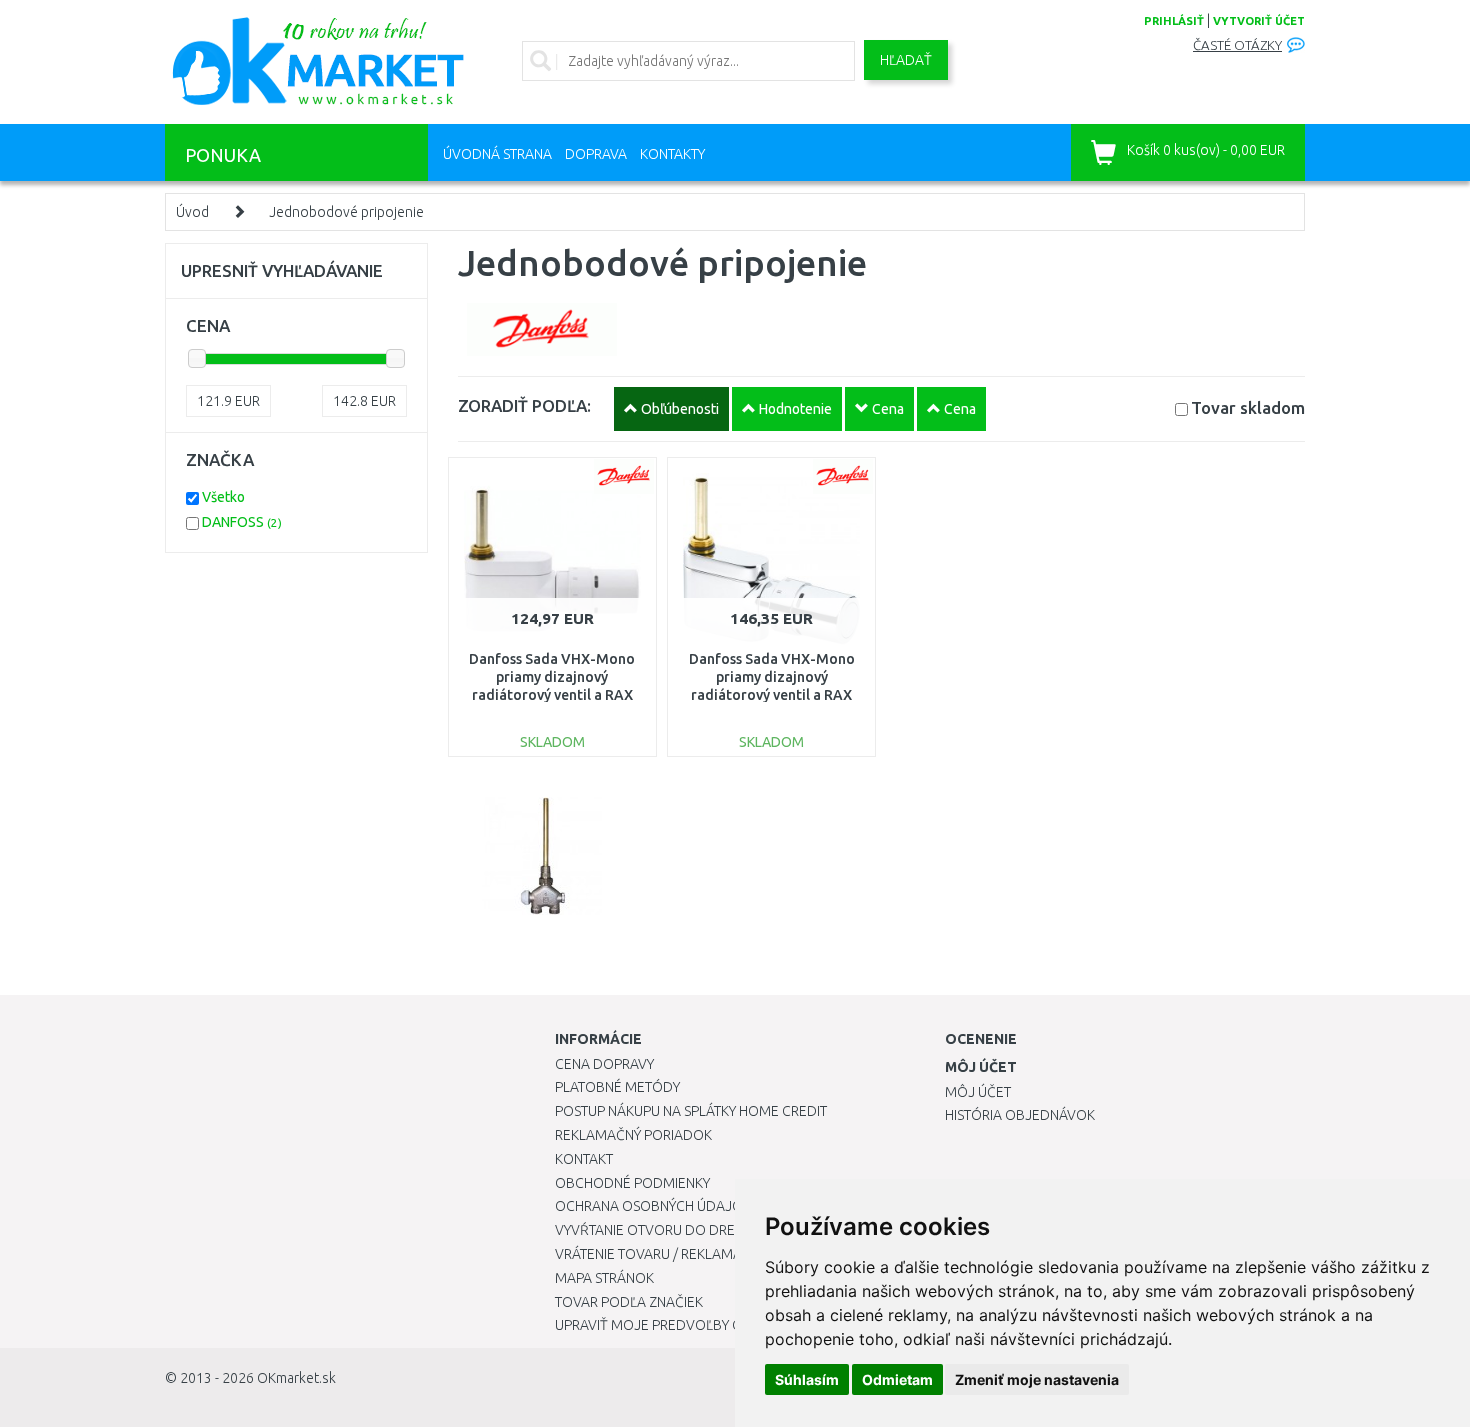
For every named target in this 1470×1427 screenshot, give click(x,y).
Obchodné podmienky (632, 1183)
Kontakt (584, 1159)
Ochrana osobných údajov (653, 1206)
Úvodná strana (497, 154)
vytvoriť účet (1259, 21)
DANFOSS (242, 522)
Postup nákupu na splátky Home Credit (691, 1111)
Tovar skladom (1248, 407)
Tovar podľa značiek (629, 1302)
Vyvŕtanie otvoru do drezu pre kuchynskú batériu (733, 1230)
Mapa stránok (604, 1278)
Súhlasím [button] (807, 1379)
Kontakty (672, 154)
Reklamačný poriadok (633, 1135)
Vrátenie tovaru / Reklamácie (658, 1254)
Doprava (596, 154)
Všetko (223, 497)
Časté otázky (1237, 45)
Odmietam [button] (897, 1379)
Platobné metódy (617, 1087)
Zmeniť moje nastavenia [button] (1037, 1379)
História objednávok (1020, 1115)
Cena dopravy (604, 1064)
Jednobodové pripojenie (346, 212)
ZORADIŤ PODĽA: (524, 405)
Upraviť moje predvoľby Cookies (672, 1325)
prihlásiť (1174, 21)
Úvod (192, 212)
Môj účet (978, 1092)
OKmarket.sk (296, 1378)
